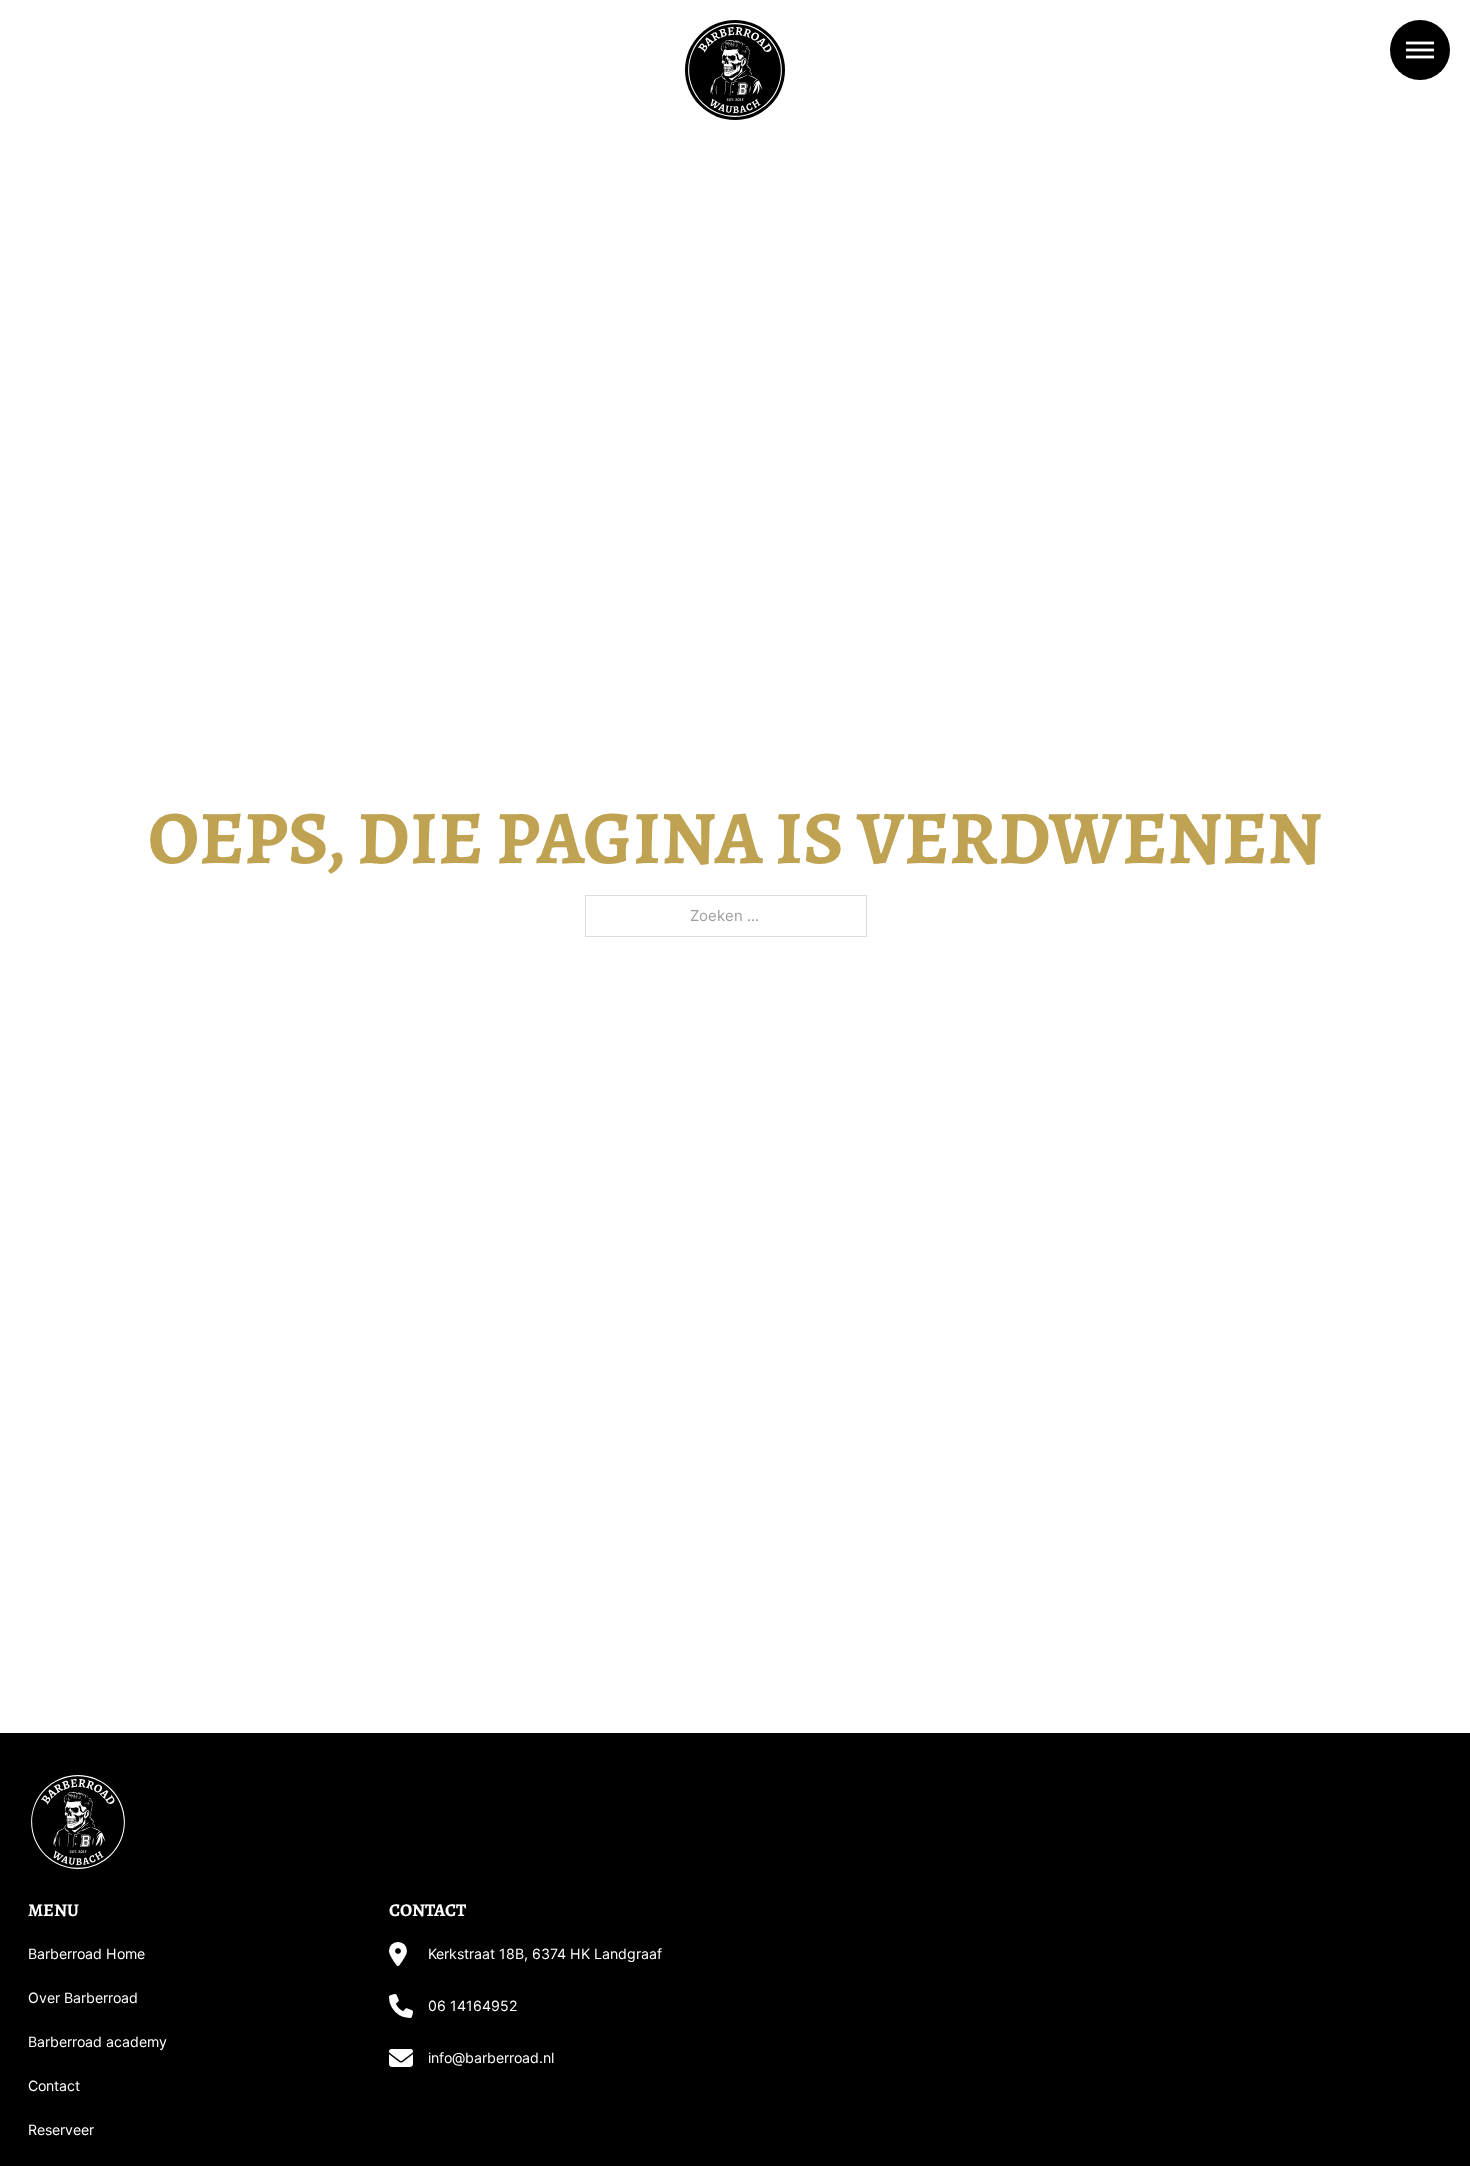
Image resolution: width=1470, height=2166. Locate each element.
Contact (54, 2085)
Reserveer (61, 2129)
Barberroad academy (97, 2041)
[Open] (1420, 50)
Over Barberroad (83, 1997)
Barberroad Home (86, 1953)
